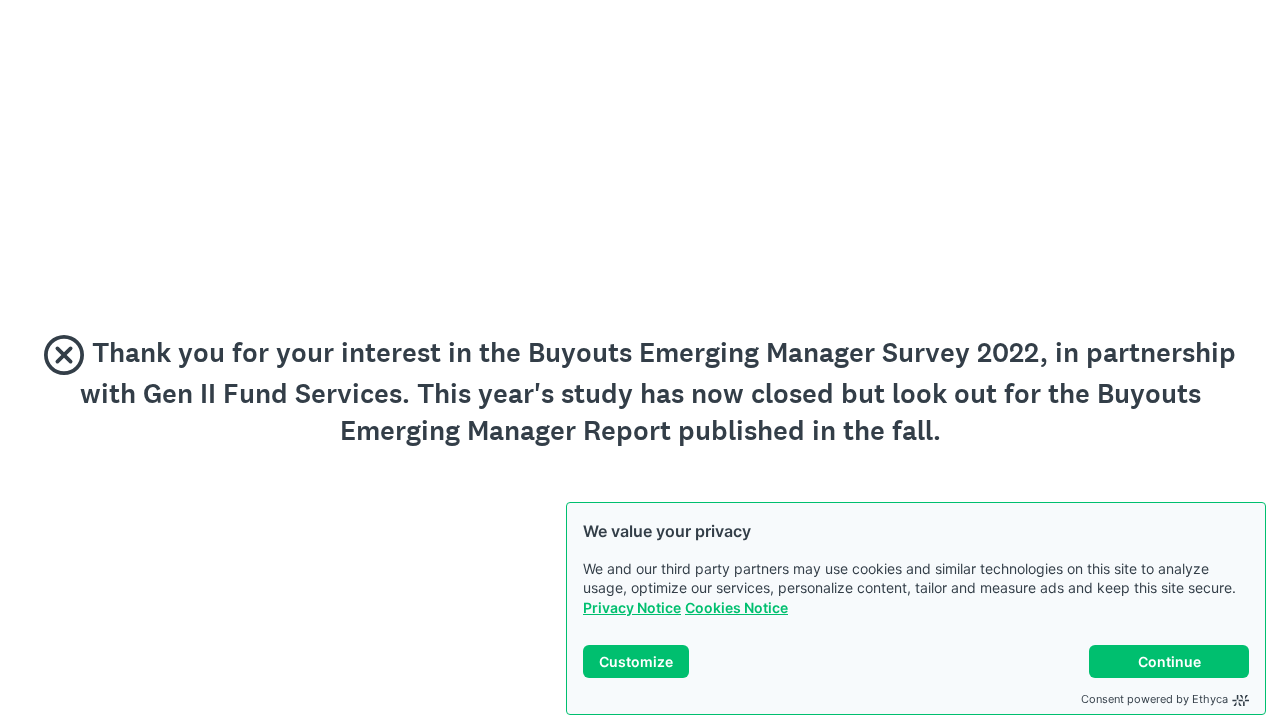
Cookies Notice (736, 607)
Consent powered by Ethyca (1154, 699)
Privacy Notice (632, 607)
